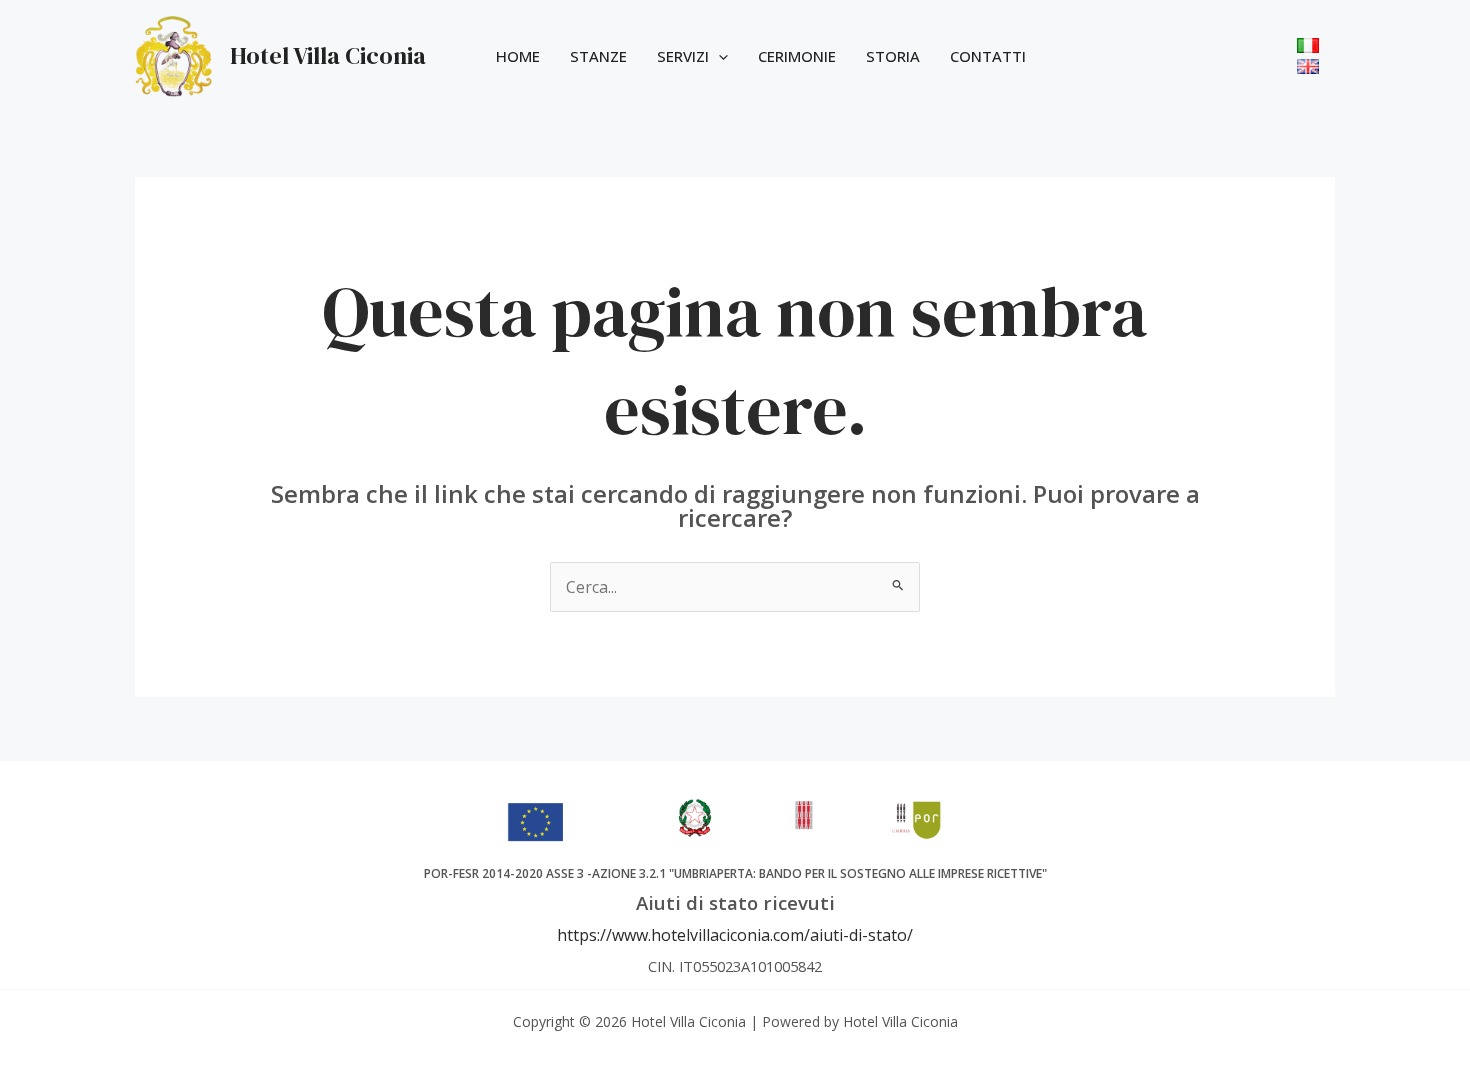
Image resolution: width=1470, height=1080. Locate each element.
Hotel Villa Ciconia (328, 55)
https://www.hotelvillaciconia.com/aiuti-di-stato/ (735, 935)
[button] (718, 56)
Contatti (988, 56)
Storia (893, 56)
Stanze (598, 56)
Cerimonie (797, 56)
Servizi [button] (683, 56)
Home (518, 56)
